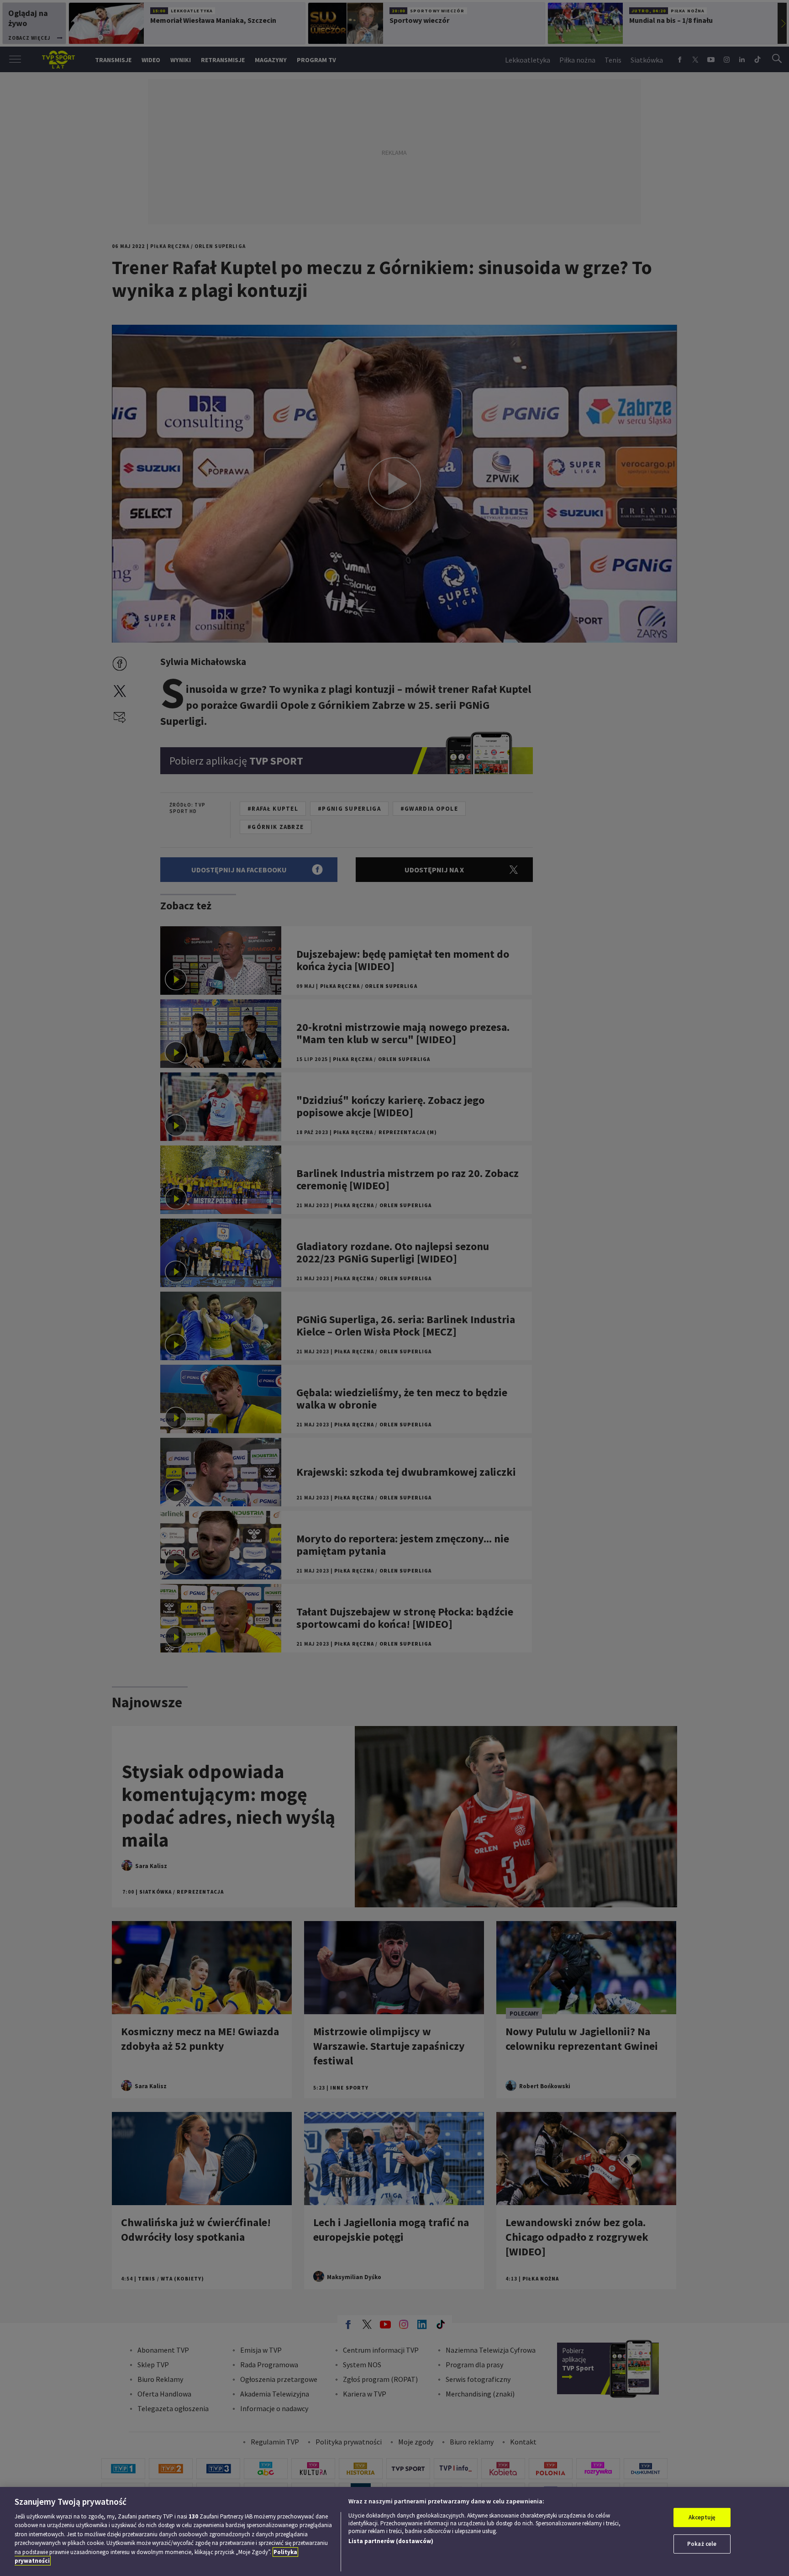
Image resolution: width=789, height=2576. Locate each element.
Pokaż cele (702, 2544)
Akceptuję (702, 2517)
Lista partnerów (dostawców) (391, 2541)
